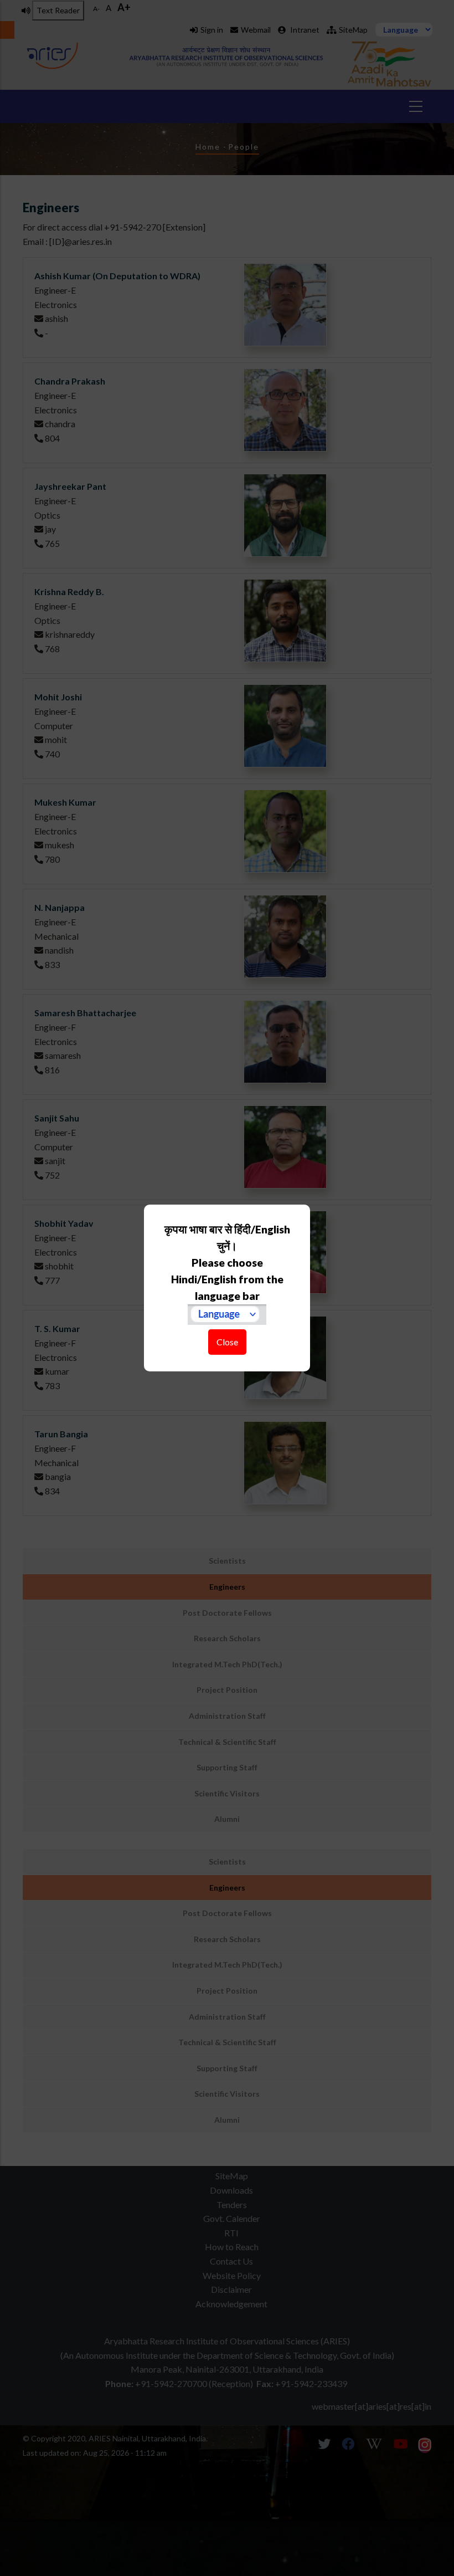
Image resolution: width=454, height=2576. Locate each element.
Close (227, 1342)
